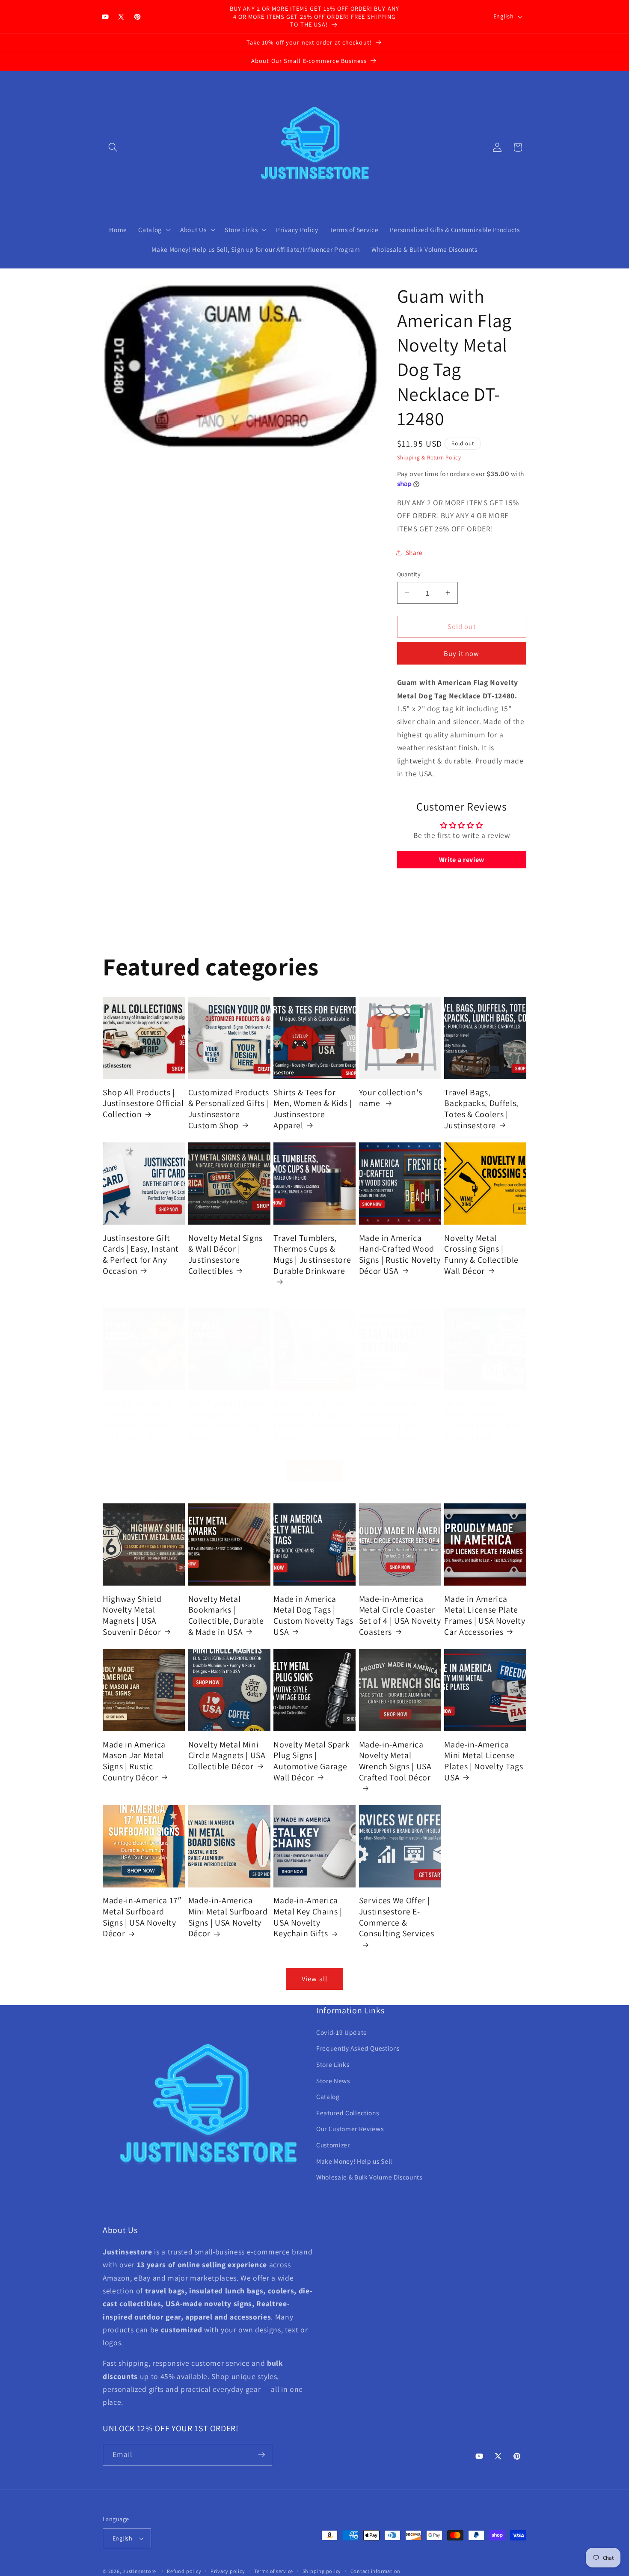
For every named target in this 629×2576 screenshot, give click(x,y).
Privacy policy (228, 2571)
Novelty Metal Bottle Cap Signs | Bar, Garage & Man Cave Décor (227, 1420)
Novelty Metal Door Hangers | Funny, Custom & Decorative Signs (313, 1420)
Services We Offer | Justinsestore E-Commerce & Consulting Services (397, 1917)
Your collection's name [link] (391, 1098)
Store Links (333, 2064)
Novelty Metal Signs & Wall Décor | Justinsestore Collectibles (226, 1254)
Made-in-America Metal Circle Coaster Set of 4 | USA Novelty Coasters (400, 1615)
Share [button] (414, 552)
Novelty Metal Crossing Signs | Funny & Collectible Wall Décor (481, 1254)
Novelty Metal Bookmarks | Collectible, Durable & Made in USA (226, 1615)
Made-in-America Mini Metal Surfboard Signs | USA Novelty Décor (228, 1917)
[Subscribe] (261, 2455)
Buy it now (461, 653)
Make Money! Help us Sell (354, 2161)
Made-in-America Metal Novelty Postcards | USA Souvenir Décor (391, 1420)
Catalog (328, 2096)
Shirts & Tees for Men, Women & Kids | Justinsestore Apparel (313, 1109)
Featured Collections (347, 2113)
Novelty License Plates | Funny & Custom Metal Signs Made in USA (481, 1420)
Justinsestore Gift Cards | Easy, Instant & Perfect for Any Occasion (141, 1254)
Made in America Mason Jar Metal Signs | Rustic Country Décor (134, 1761)
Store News (333, 2081)
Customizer (333, 2145)
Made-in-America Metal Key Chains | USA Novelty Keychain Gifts (308, 1917)
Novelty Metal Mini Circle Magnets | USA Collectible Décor (227, 1755)
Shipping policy (322, 2571)
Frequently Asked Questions (358, 2048)
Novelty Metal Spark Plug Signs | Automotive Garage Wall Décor (312, 1761)
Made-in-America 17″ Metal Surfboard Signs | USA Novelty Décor (142, 1917)
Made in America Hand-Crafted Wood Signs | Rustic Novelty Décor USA (400, 1254)
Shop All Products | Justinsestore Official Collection (143, 1103)
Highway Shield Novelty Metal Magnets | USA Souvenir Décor (132, 1615)
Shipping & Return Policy (429, 458)
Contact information (376, 2571)
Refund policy (184, 2571)
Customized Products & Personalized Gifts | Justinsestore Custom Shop (229, 1109)
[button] (113, 147)
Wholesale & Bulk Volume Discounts (369, 2177)
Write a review (462, 860)
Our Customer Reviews (350, 2129)
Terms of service (274, 2571)
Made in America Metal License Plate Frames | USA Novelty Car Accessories (485, 1615)
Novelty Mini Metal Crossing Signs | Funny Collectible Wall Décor (138, 1420)
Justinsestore (139, 2571)
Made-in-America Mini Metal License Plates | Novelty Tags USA (484, 1761)
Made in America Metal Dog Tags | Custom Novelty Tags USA (313, 1615)
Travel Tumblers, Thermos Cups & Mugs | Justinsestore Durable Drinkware (312, 1254)
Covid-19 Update (342, 2032)
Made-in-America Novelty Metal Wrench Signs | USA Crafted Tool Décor (395, 1761)
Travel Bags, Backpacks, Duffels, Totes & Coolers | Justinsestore (481, 1109)
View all (314, 1470)
